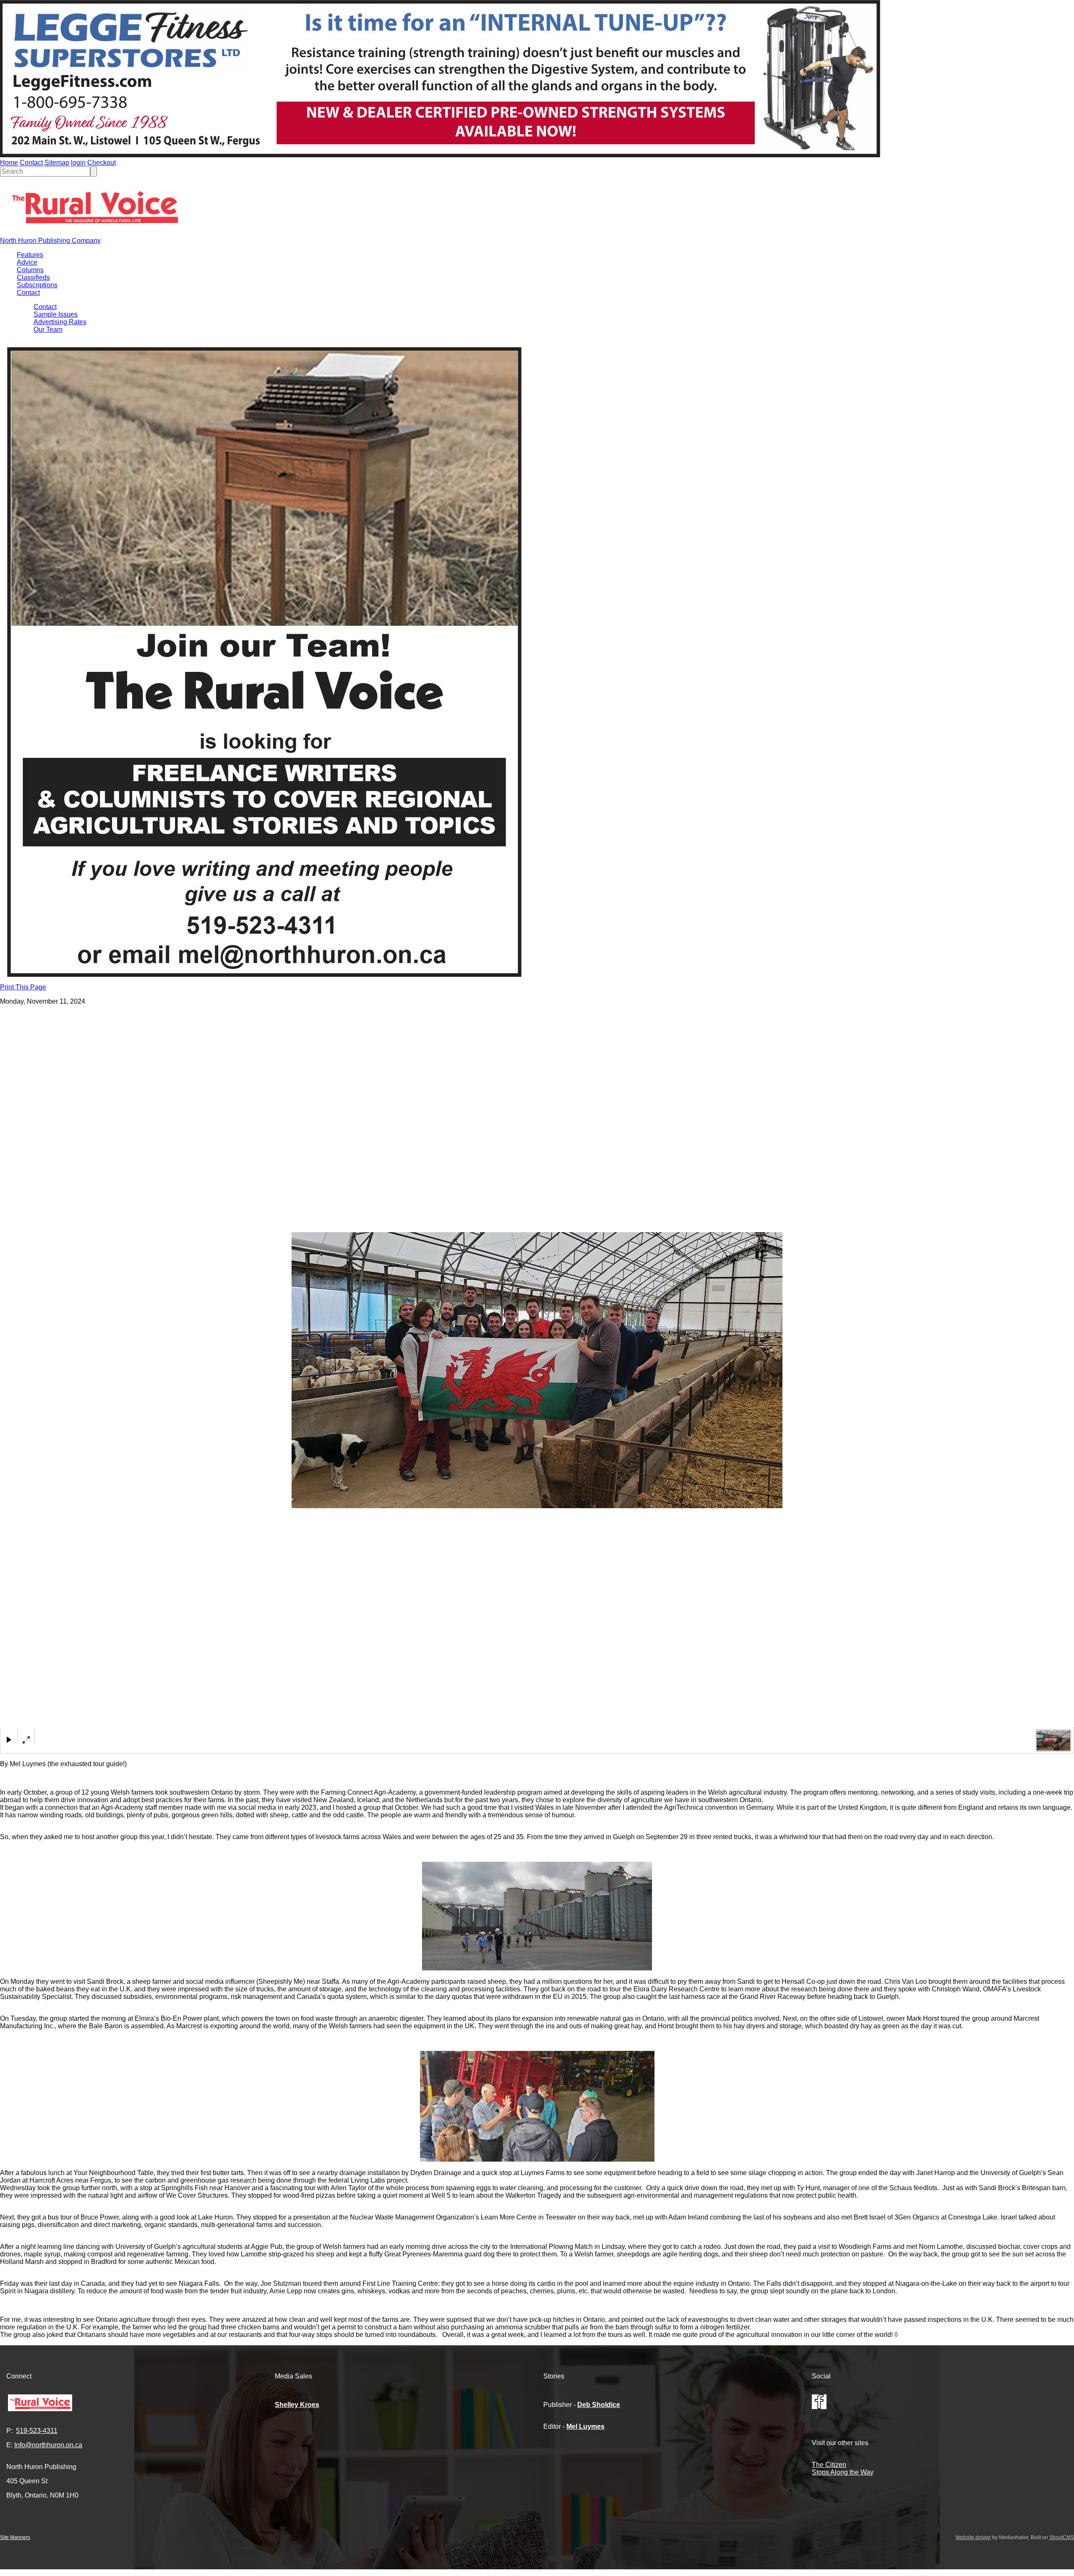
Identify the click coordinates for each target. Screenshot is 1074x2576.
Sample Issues (56, 314)
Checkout (102, 163)
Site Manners (15, 2537)
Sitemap (57, 163)
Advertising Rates (60, 322)
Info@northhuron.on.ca (48, 2445)
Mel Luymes (585, 2426)
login (78, 163)
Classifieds (33, 277)
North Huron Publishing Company (50, 241)
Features (30, 255)
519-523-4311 (37, 2431)
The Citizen (829, 2465)
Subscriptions (37, 285)
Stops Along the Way (843, 2472)
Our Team (48, 329)
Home (9, 163)
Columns (30, 270)
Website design (973, 2537)
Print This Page (23, 987)
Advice (27, 262)
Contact (31, 163)
